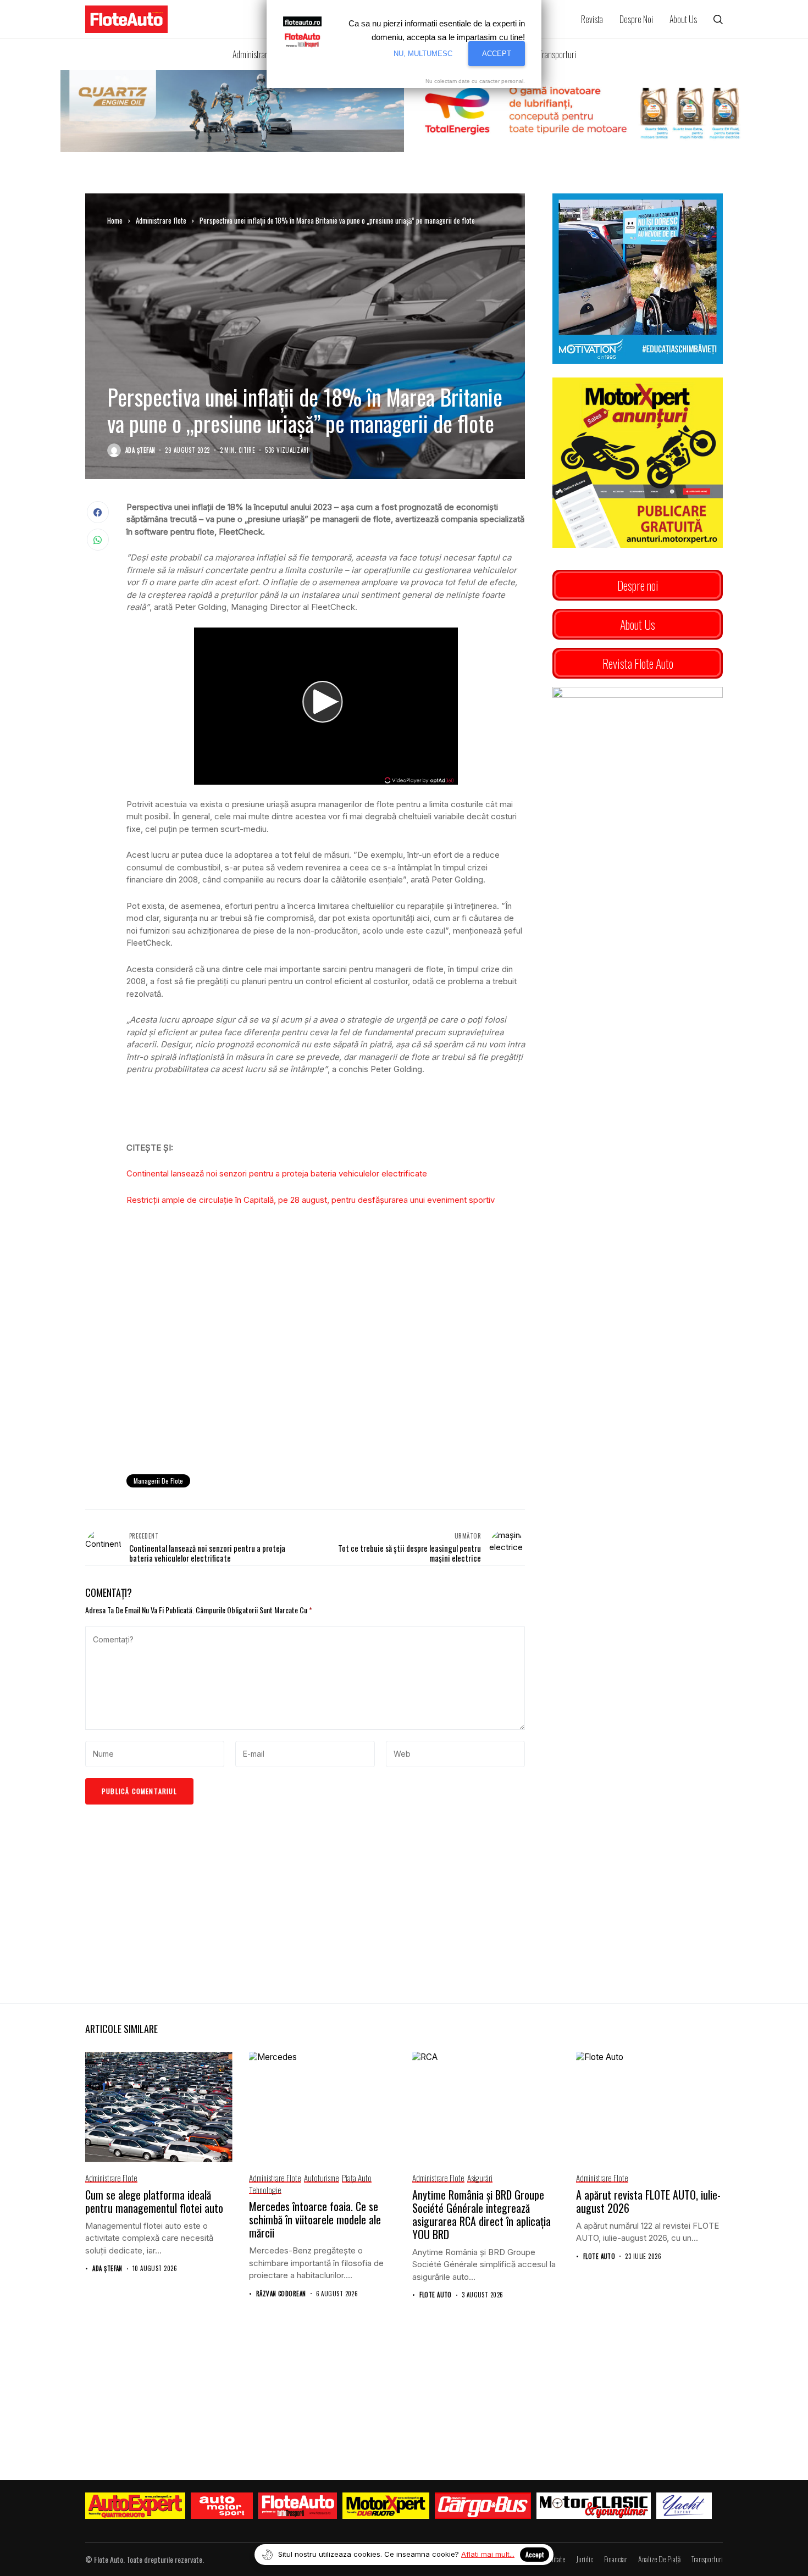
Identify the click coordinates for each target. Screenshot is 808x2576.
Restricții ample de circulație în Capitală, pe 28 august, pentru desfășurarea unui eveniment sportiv (311, 1200)
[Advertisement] (326, 1375)
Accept (535, 2554)
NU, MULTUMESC (423, 54)
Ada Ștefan (140, 450)
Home (115, 220)
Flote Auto (435, 2295)
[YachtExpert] (684, 2506)
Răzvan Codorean (281, 2294)
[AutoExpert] (135, 2506)
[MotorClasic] (594, 2506)
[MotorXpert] (386, 2506)
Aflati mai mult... (488, 2554)
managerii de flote (158, 1481)
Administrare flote (161, 220)
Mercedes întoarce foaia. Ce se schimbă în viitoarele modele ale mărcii (315, 2219)
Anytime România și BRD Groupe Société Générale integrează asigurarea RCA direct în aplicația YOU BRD (482, 2214)
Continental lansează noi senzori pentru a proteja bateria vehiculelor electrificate (277, 1173)
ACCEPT (497, 54)
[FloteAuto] (298, 2506)
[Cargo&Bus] (483, 2506)
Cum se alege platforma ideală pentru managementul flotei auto (154, 2201)
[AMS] (222, 2506)
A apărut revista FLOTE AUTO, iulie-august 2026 (648, 2201)
